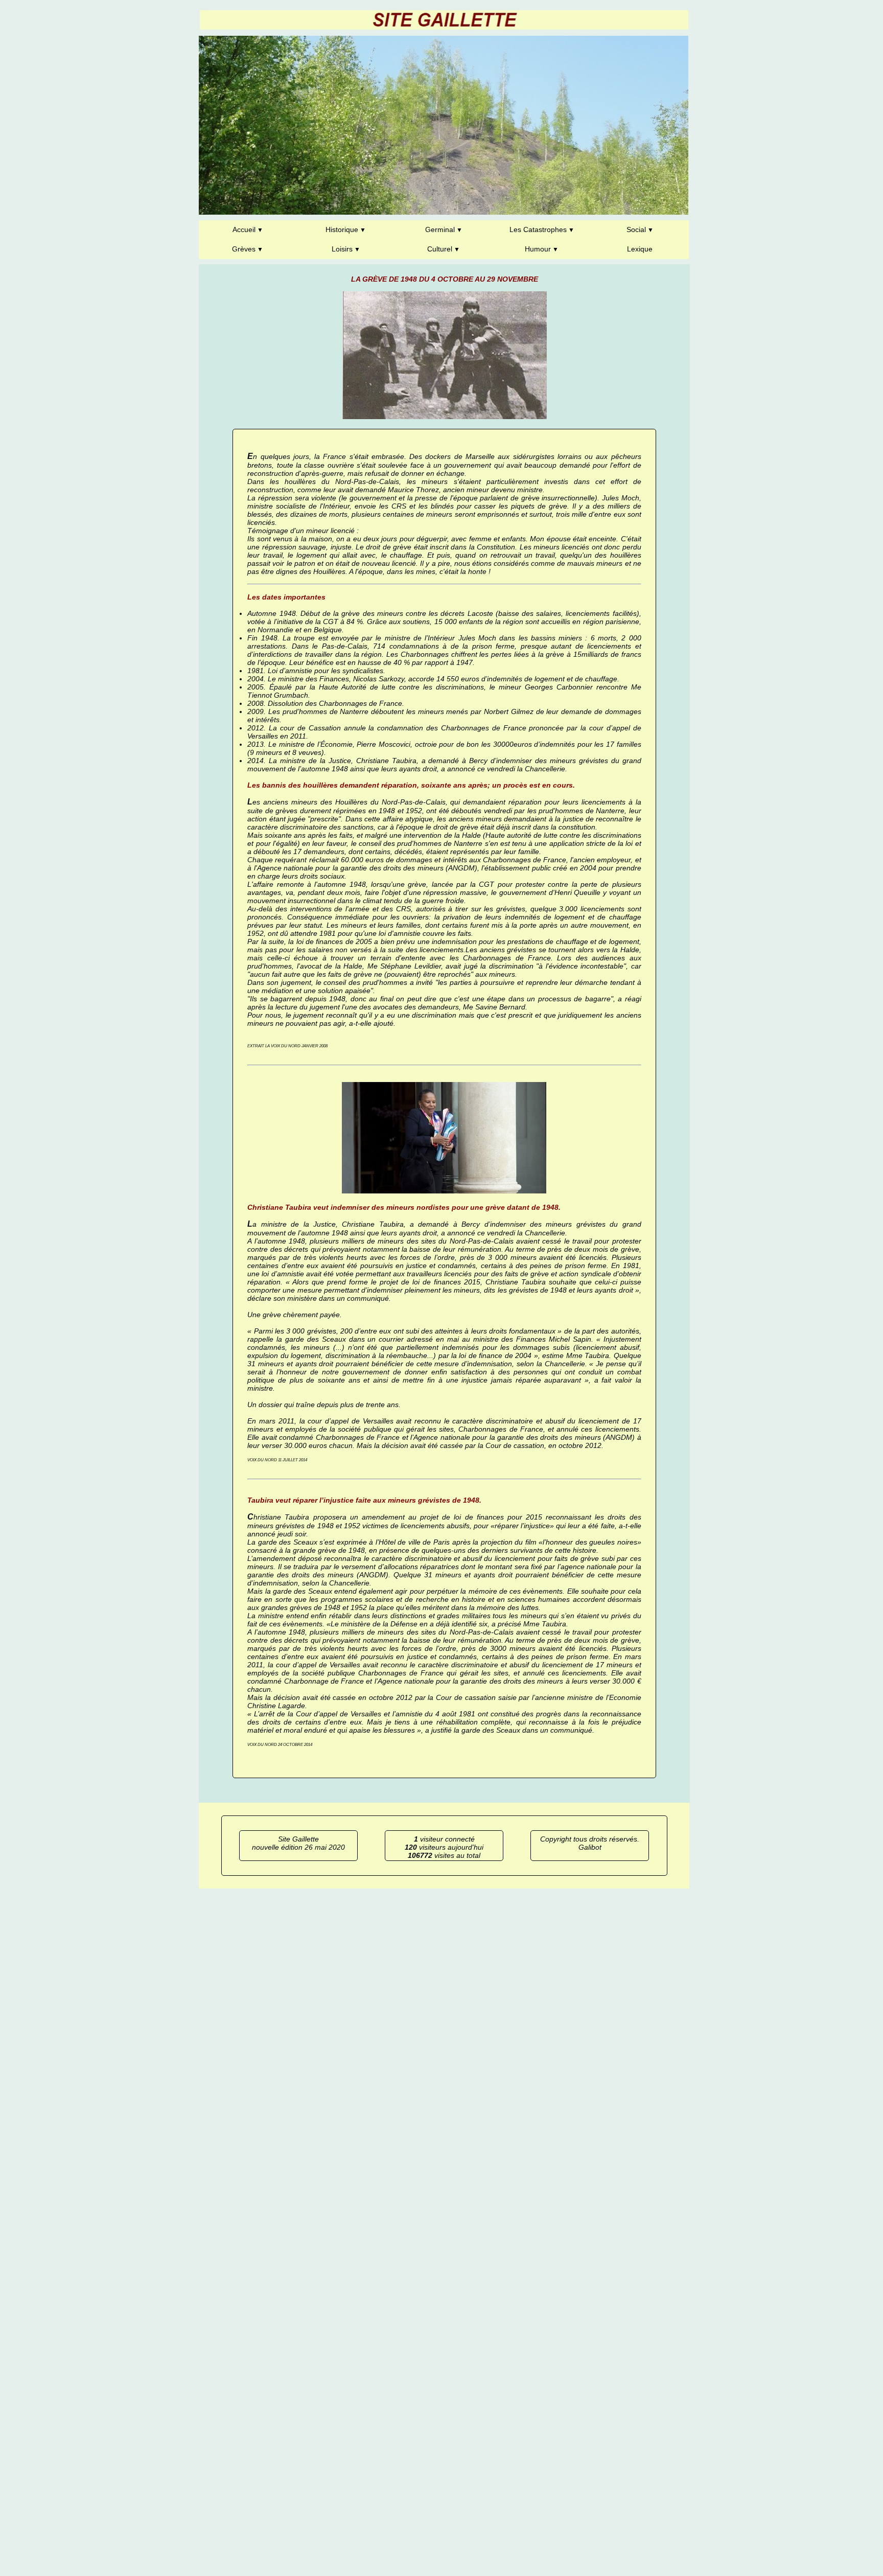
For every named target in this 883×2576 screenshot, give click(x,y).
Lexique (640, 249)
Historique (342, 229)
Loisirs (342, 249)
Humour (538, 249)
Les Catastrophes (538, 229)
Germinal (440, 229)
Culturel (440, 249)
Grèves (244, 249)
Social (636, 229)
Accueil (244, 229)
